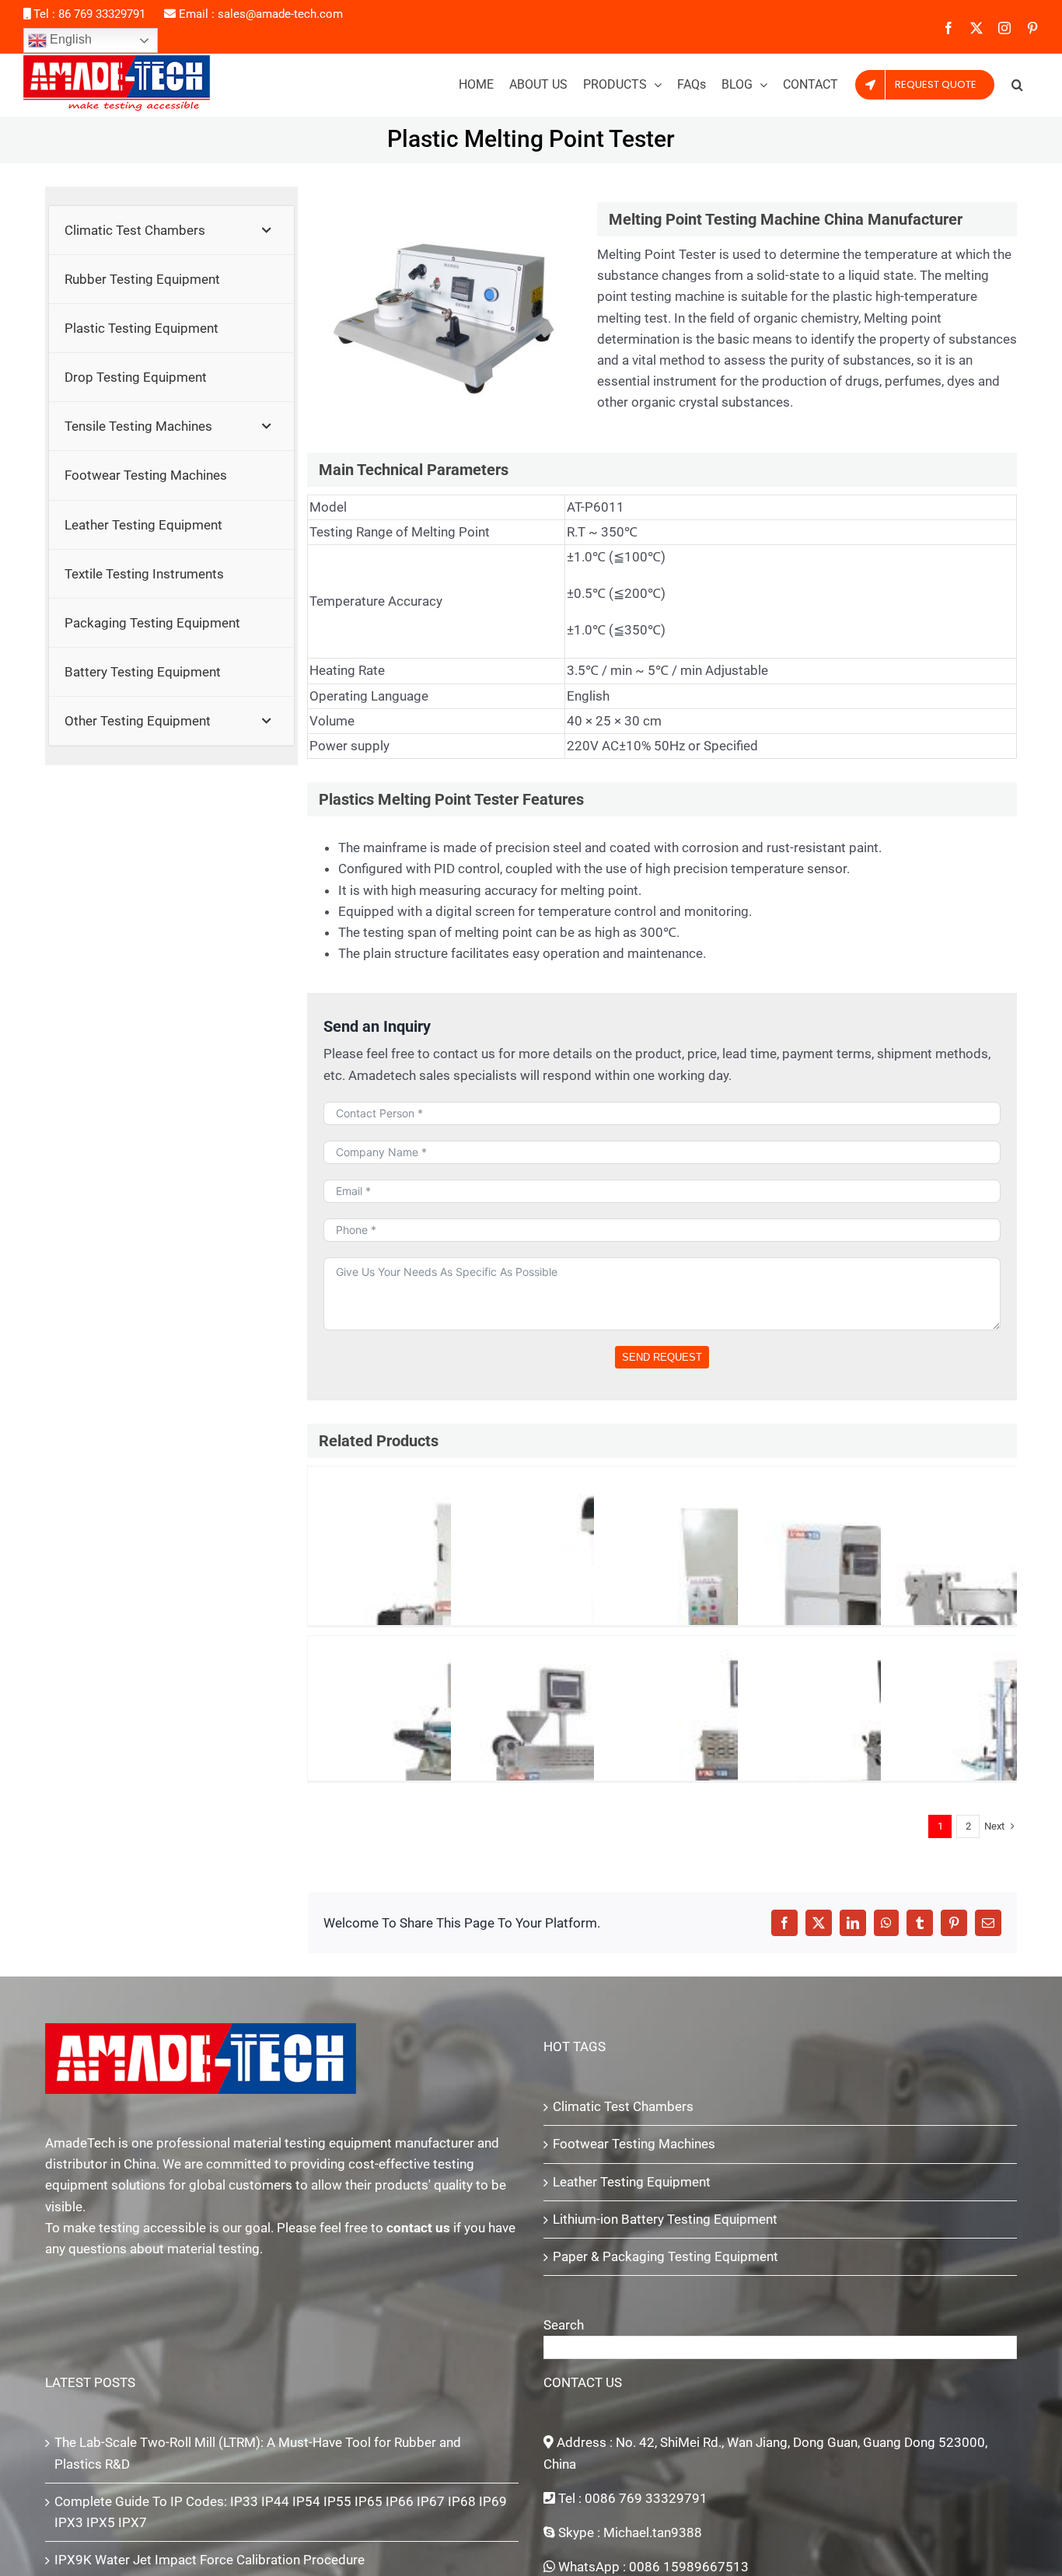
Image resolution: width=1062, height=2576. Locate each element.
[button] (1017, 85)
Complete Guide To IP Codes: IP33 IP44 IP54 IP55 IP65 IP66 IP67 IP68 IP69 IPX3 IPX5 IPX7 (281, 2512)
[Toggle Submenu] (267, 230)
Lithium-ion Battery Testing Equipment (665, 2219)
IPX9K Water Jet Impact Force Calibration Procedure (210, 2560)
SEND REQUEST (662, 1357)
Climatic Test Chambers (623, 2106)
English (69, 39)
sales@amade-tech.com (280, 14)
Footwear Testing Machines (634, 2144)
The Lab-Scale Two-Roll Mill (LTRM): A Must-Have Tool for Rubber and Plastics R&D (258, 2453)
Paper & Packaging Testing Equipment (665, 2256)
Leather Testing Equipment (632, 2182)
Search (564, 2325)
